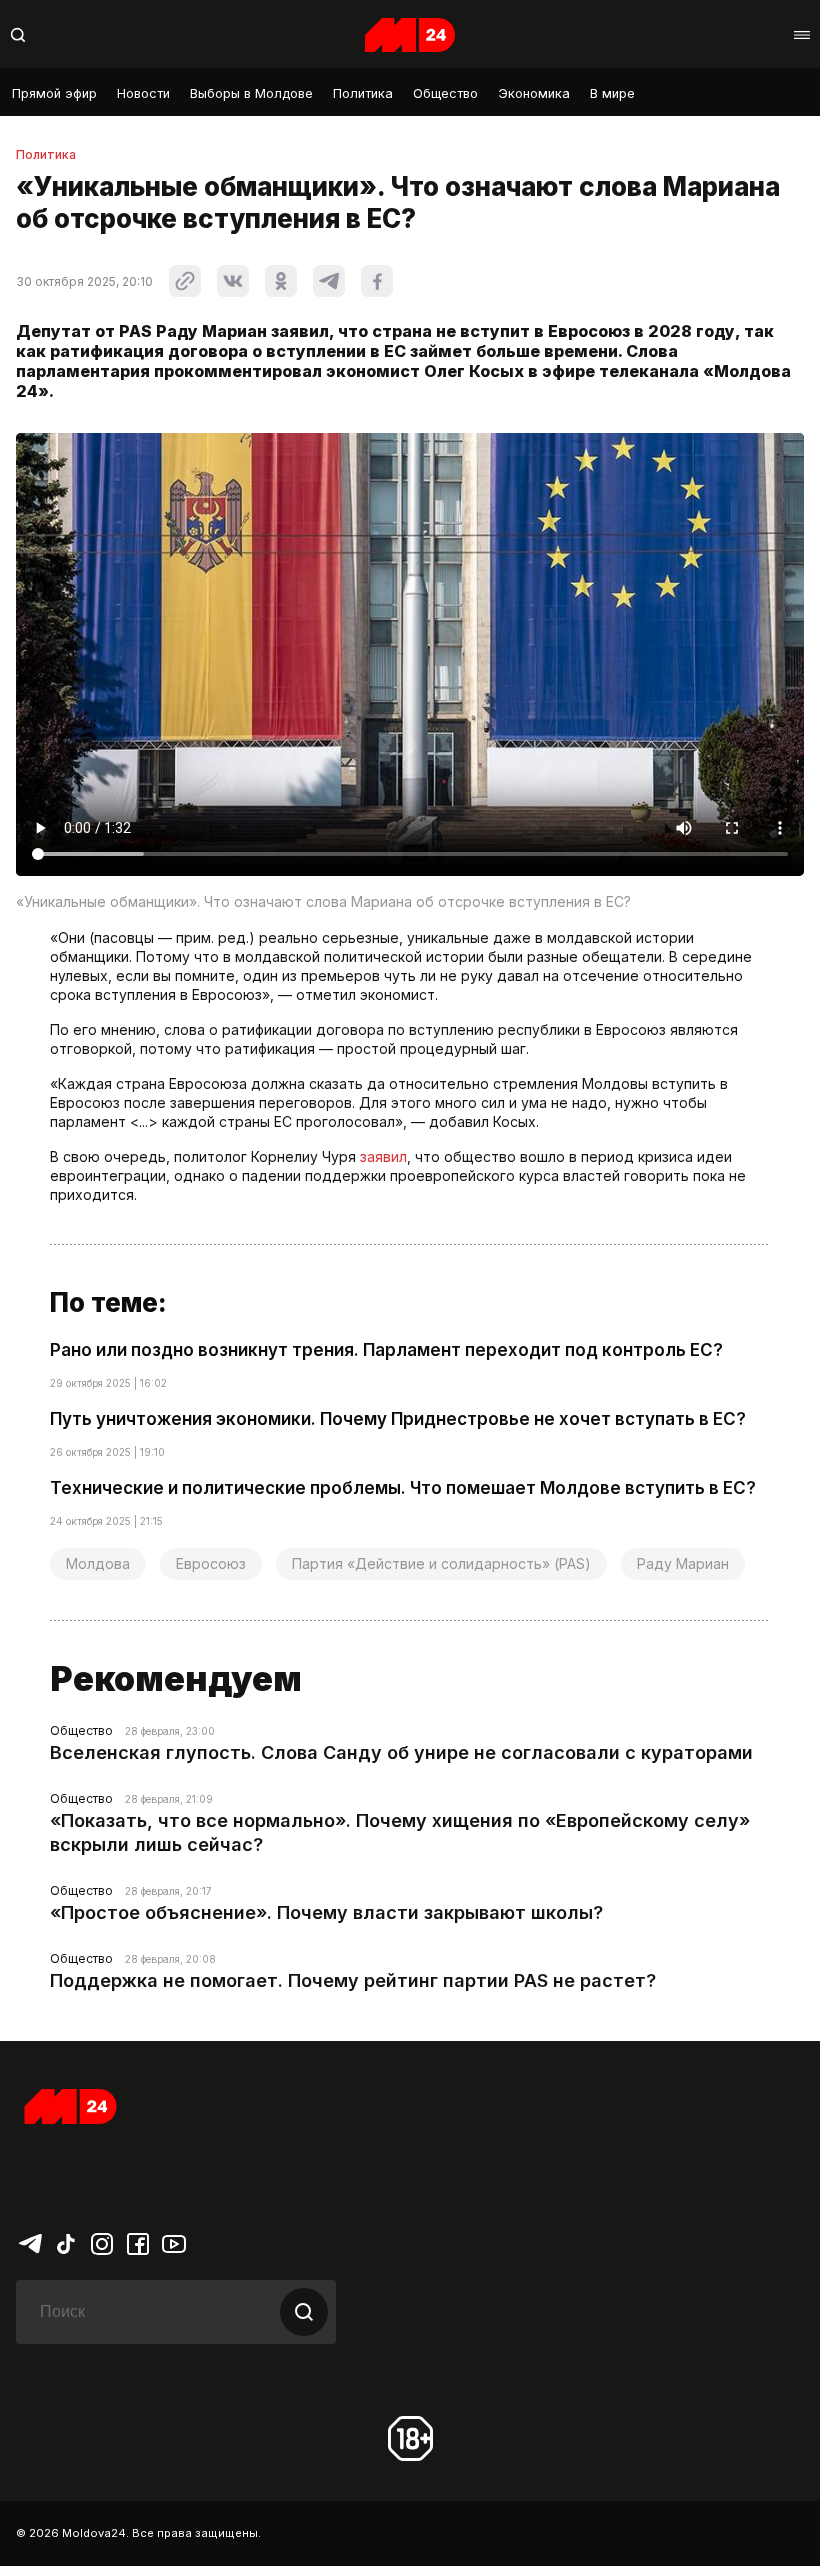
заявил (383, 1156)
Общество (445, 93)
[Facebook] (138, 2242)
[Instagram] (102, 2242)
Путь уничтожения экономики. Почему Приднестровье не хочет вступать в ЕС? (398, 1419)
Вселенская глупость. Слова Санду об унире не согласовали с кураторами (401, 1752)
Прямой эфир (54, 93)
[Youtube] (174, 2242)
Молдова (98, 1563)
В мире (612, 93)
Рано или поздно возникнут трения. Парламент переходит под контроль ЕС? (386, 1350)
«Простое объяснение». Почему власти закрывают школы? (326, 1912)
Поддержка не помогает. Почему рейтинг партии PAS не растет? (353, 1980)
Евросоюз (211, 1563)
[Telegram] (30, 2242)
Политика (363, 93)
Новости (143, 93)
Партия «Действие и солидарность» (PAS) (441, 1563)
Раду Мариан (683, 1563)
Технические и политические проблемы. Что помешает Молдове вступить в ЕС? (403, 1488)
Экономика (534, 93)
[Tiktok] (66, 2242)
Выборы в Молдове (251, 93)
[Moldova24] (410, 35)
